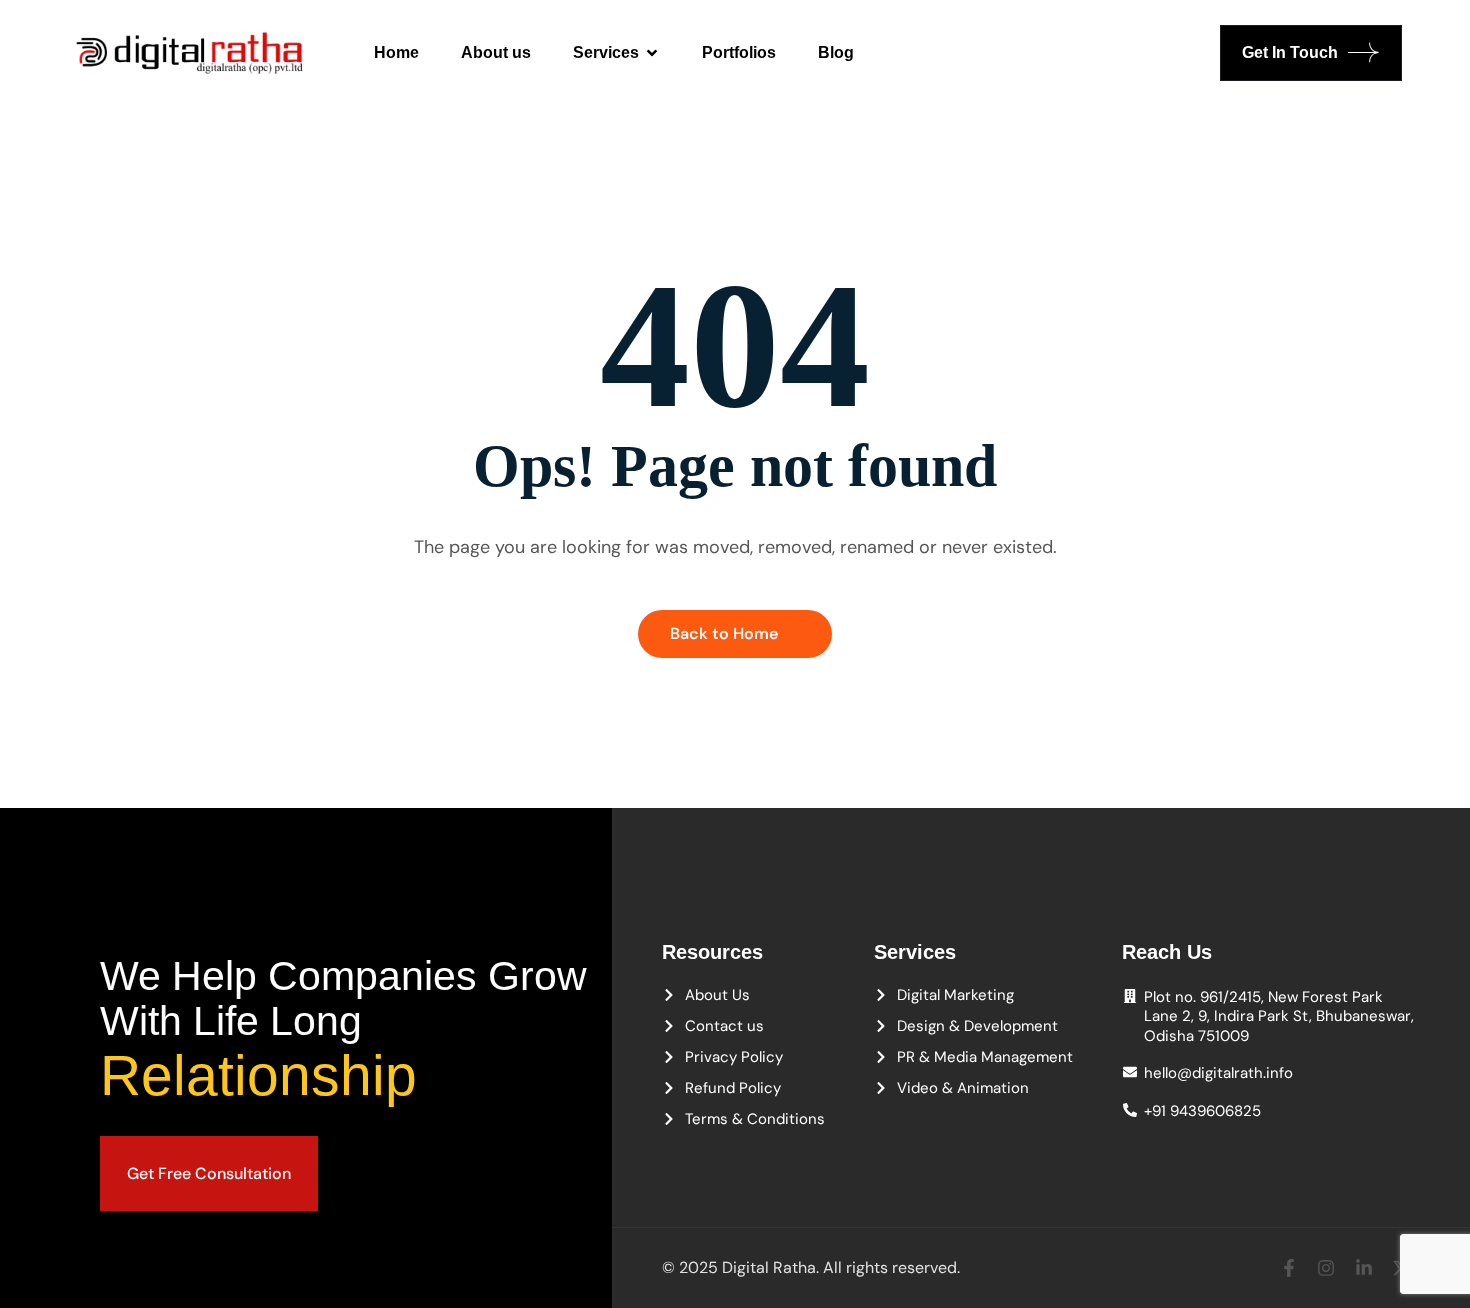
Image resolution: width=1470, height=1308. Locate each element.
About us (496, 52)
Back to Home (724, 633)
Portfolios (739, 52)
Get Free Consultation (209, 1173)
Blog (836, 52)
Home (396, 52)
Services (606, 52)
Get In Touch (1290, 52)
